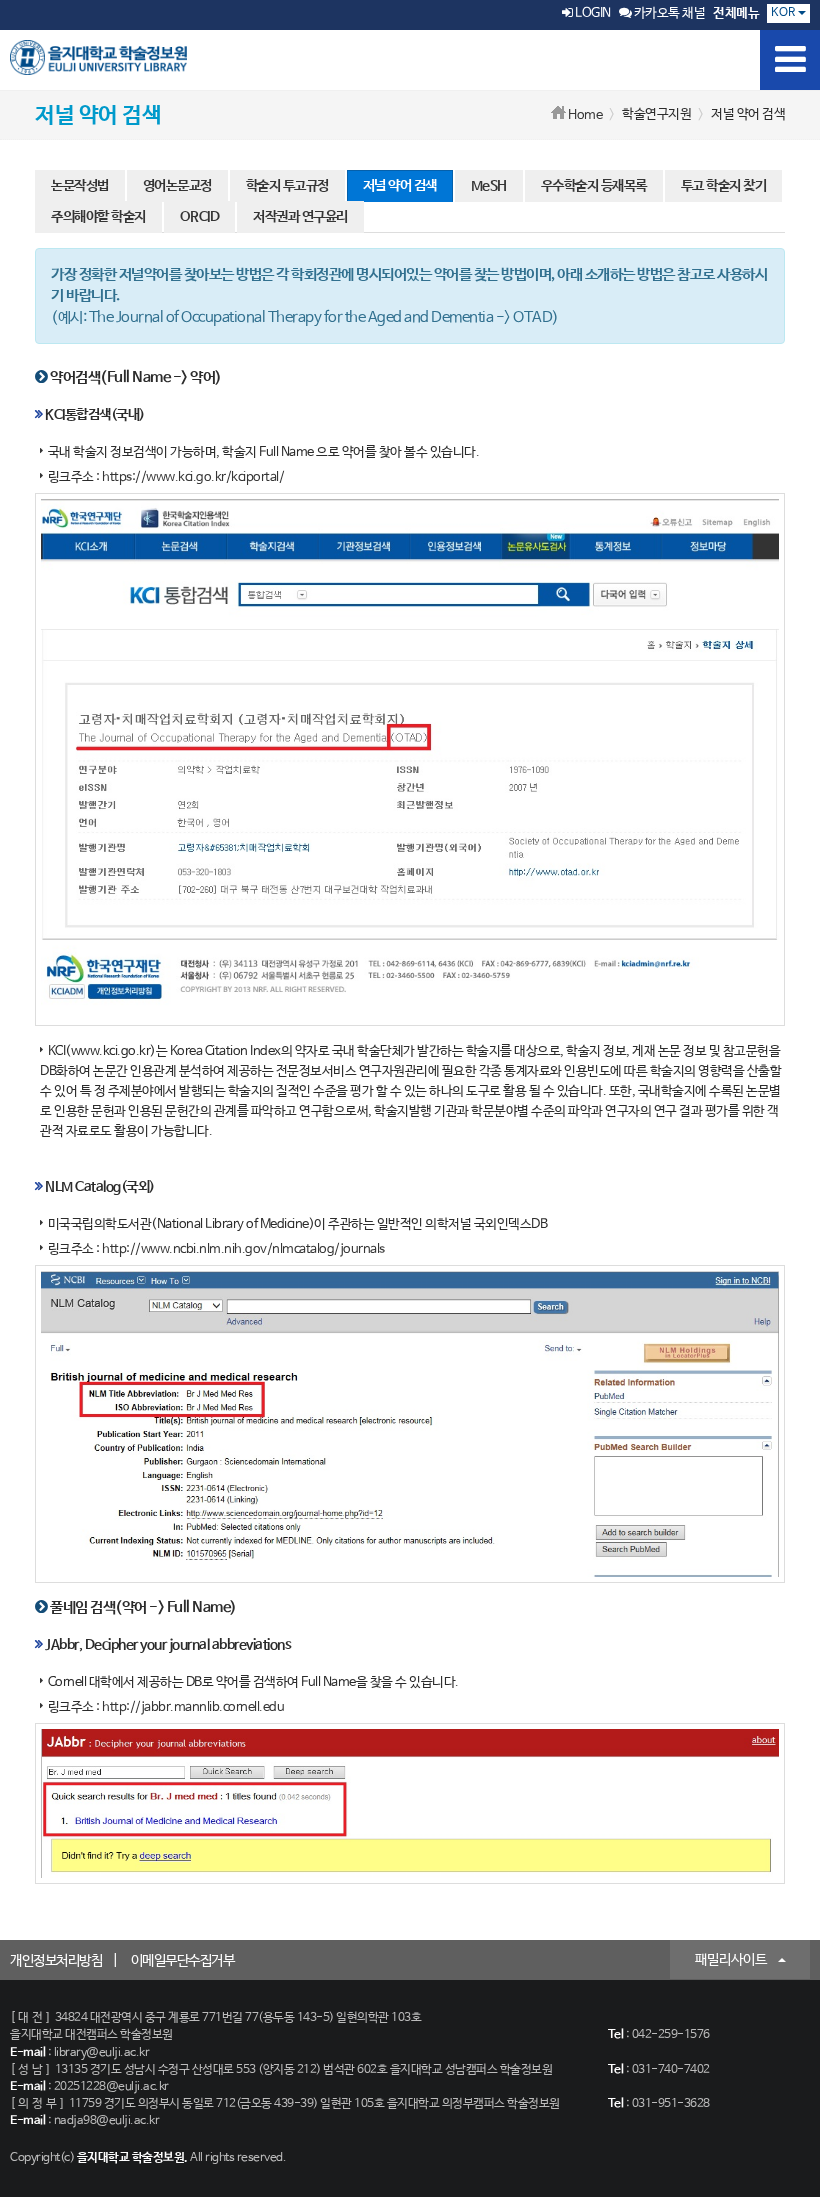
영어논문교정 (177, 186)
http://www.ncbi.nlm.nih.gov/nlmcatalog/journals (243, 1249)
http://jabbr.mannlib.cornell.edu (193, 1707)
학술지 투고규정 (287, 186)
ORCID (200, 217)
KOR (784, 13)
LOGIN (592, 13)
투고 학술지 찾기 (724, 186)
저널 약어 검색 (400, 186)
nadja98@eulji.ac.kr (107, 2121)
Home (585, 115)
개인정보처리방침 (56, 1961)
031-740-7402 (671, 2070)
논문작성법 (80, 186)
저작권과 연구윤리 (300, 217)
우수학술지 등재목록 (594, 186)
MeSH (489, 186)
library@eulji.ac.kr (102, 2053)
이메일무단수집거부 (183, 1961)
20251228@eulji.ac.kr (111, 2087)
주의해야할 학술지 (98, 217)
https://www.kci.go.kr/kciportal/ (193, 477)
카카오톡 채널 (668, 13)
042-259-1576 (671, 2035)
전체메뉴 (736, 13)
